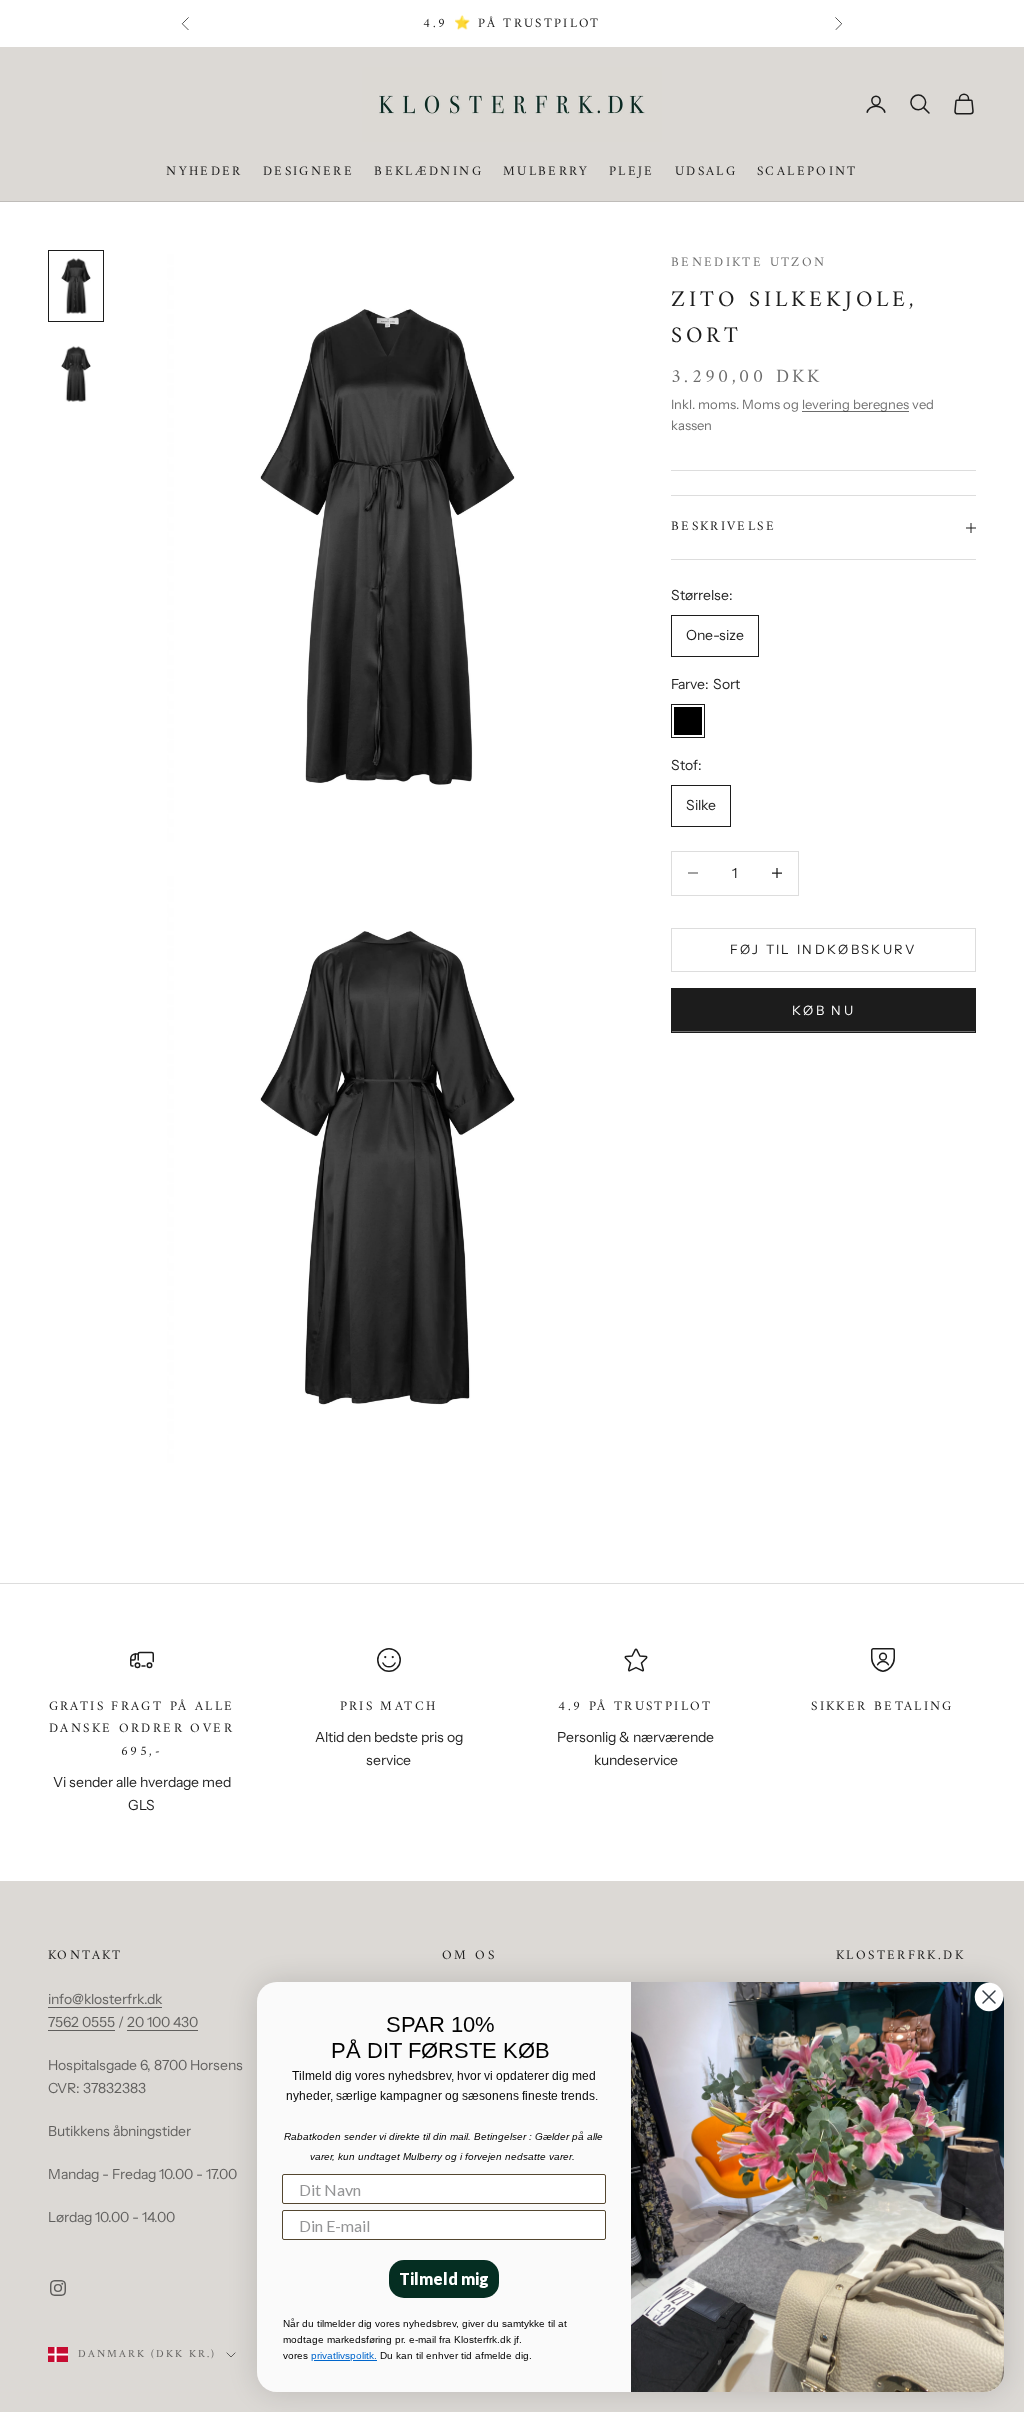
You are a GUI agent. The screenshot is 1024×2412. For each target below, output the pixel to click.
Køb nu (823, 1010)
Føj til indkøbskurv (823, 949)
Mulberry (546, 172)
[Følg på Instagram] (58, 2288)
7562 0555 (81, 2022)
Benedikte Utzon (749, 262)
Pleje (632, 172)
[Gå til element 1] (76, 286)
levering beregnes (855, 404)
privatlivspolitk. (344, 2355)
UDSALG (706, 172)
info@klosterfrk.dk (105, 1999)
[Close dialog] (989, 1997)
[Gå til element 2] (76, 374)
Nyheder (204, 172)
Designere (308, 172)
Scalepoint (807, 172)
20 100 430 (162, 2022)
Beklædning (428, 172)
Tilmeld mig (444, 2278)
